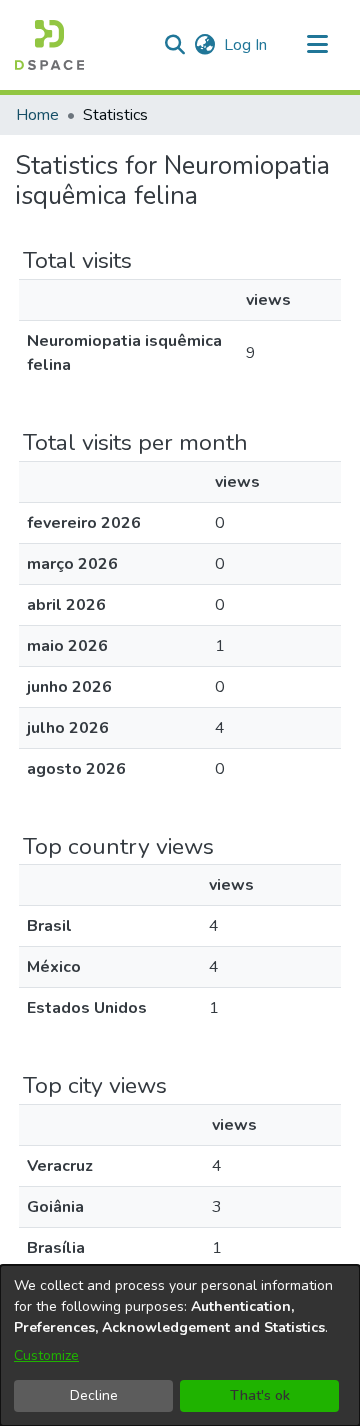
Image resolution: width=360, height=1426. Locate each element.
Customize (46, 1355)
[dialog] (180, 1345)
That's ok (260, 1395)
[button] (49, 45)
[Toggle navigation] (317, 45)
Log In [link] (246, 45)
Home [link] (37, 115)
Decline (94, 1395)
